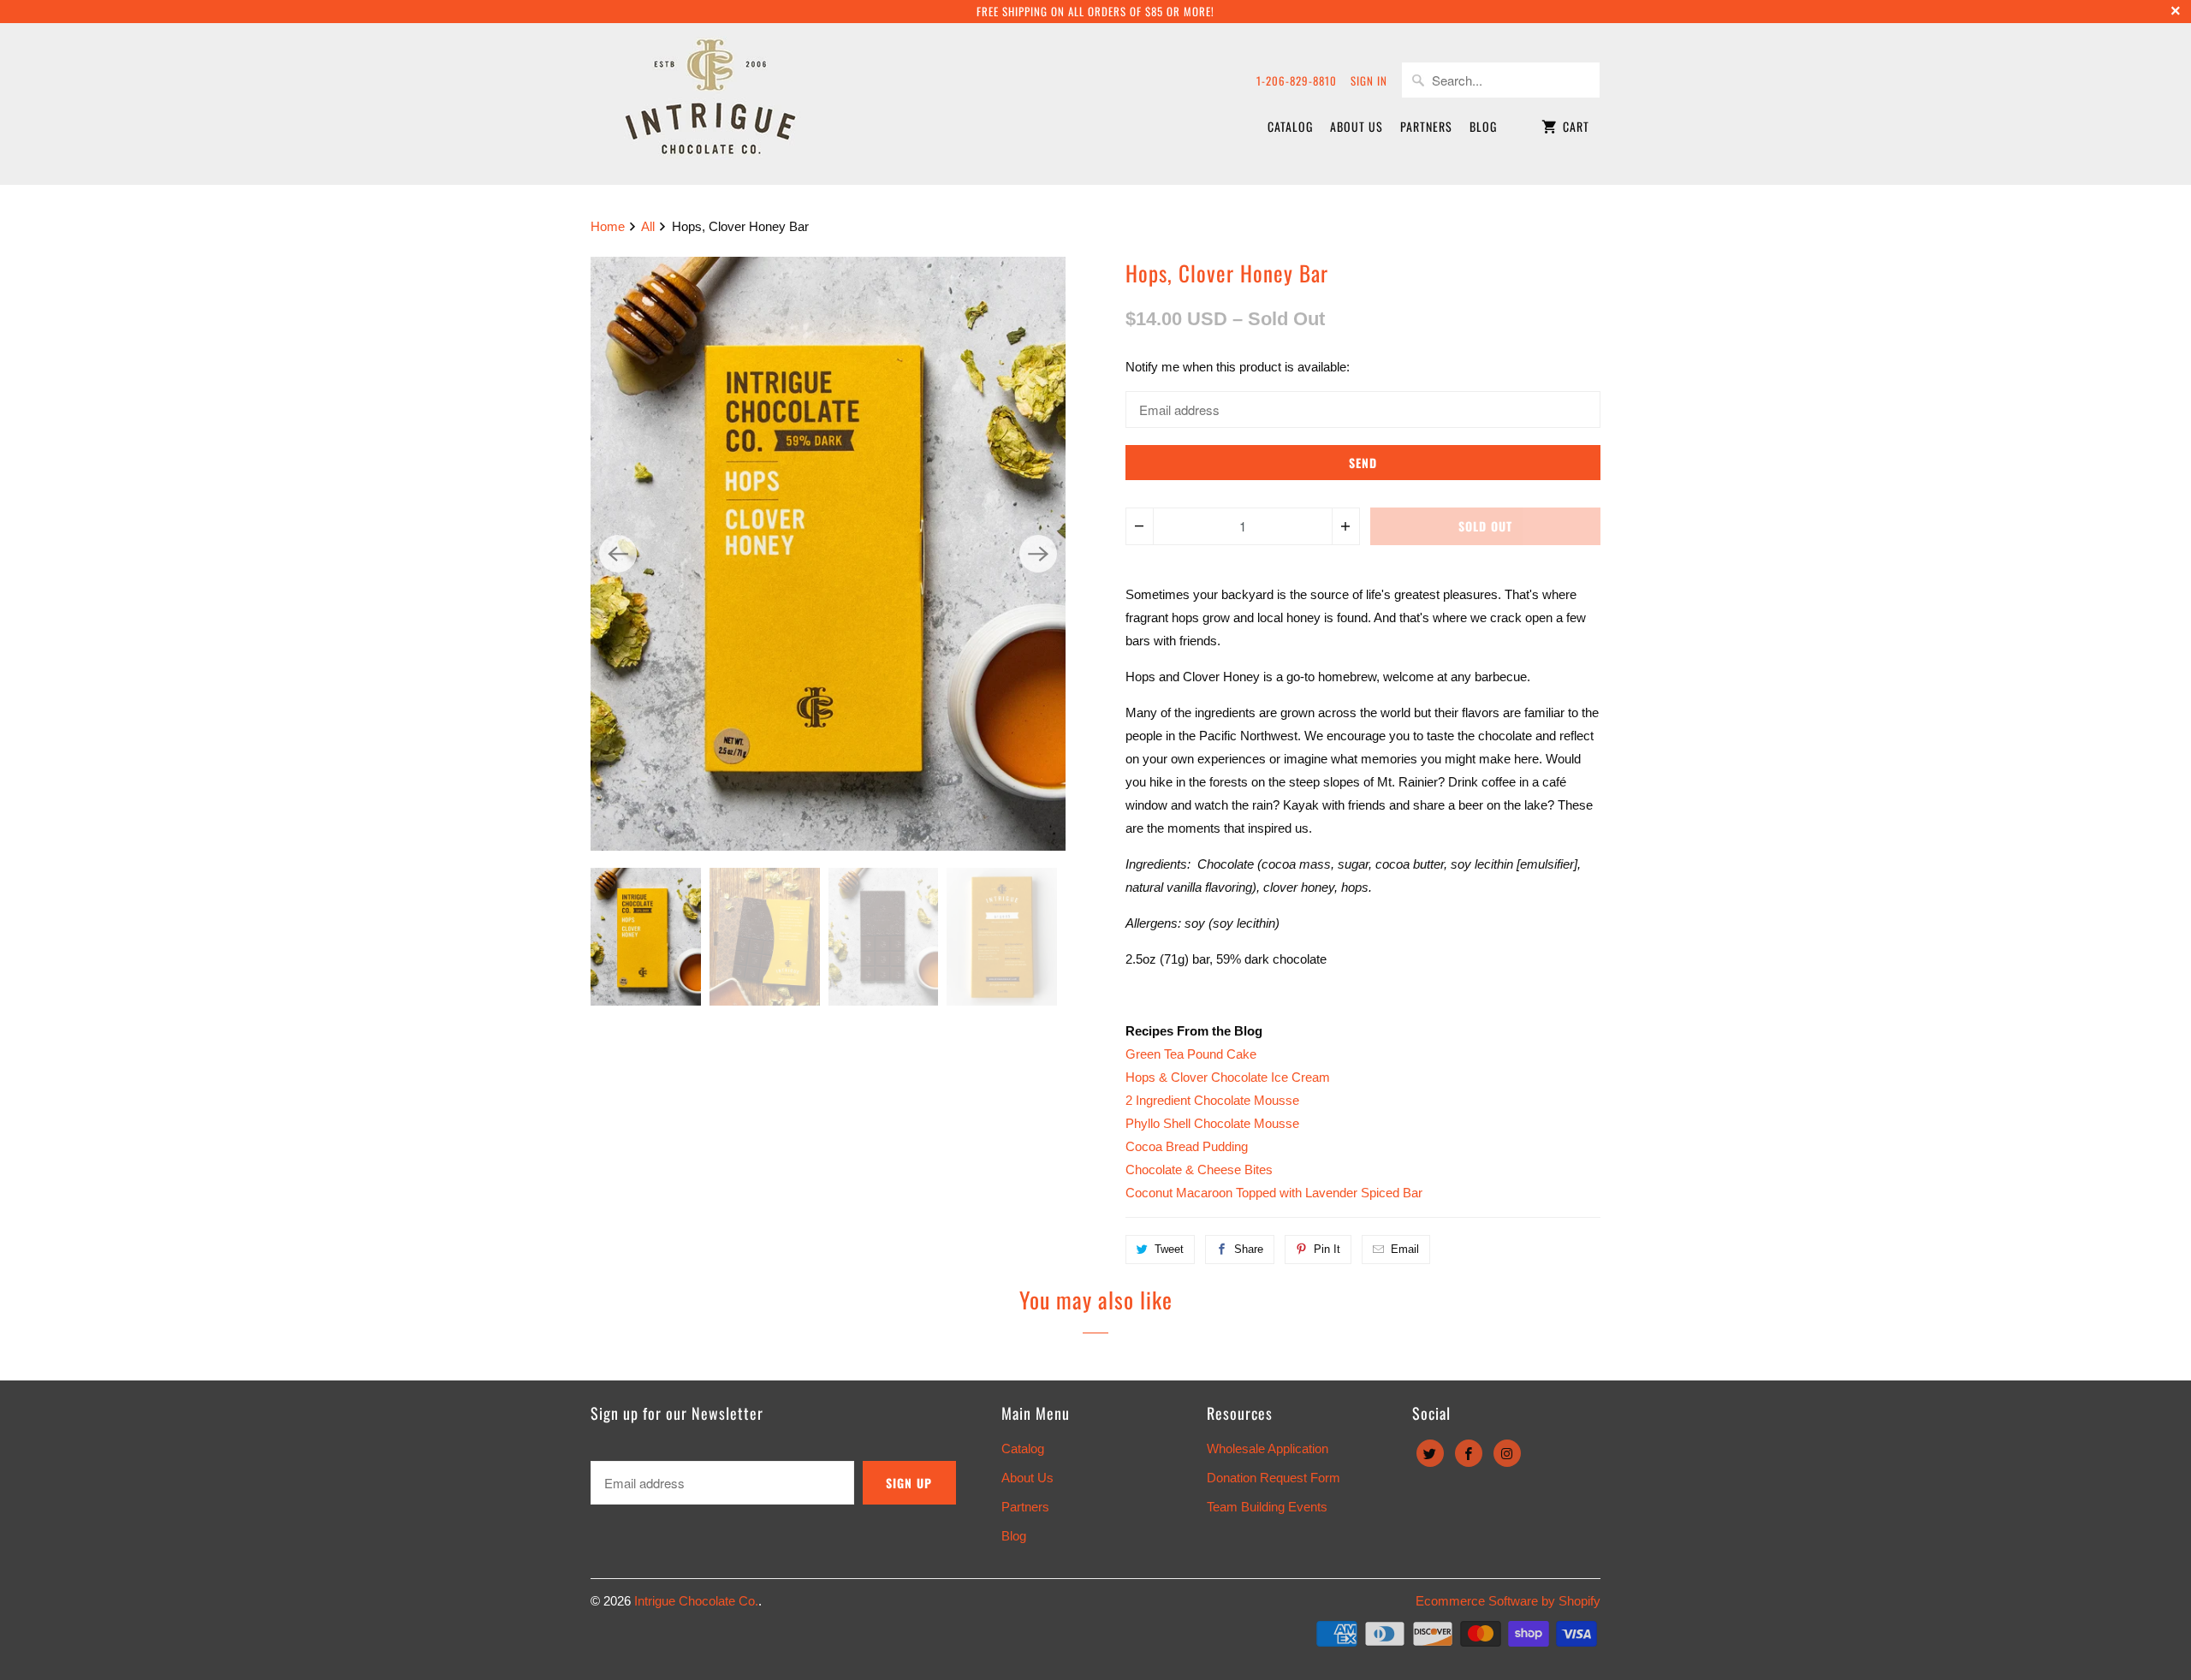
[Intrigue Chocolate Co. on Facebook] (1469, 1453)
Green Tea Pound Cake (1191, 1054)
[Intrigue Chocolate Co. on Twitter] (1430, 1453)
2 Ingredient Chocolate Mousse (1212, 1100)
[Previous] (618, 554)
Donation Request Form (1274, 1478)
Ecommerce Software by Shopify (1508, 1601)
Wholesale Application (1268, 1448)
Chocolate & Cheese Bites (1199, 1169)
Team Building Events (1267, 1507)
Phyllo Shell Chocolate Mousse (1212, 1123)
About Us (1357, 126)
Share (1249, 1249)
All (650, 226)
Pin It (1327, 1249)
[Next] (1038, 554)
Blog (1483, 126)
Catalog (1290, 126)
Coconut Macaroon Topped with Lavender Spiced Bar (1274, 1193)
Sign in (1369, 80)
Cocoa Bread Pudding (1187, 1146)
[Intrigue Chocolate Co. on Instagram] (1507, 1453)
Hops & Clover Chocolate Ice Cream (1228, 1077)
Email (1405, 1249)
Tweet (1169, 1249)
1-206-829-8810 (1297, 80)
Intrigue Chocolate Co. (696, 1601)
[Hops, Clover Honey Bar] (828, 554)
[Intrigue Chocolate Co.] (710, 104)
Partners (1426, 126)
